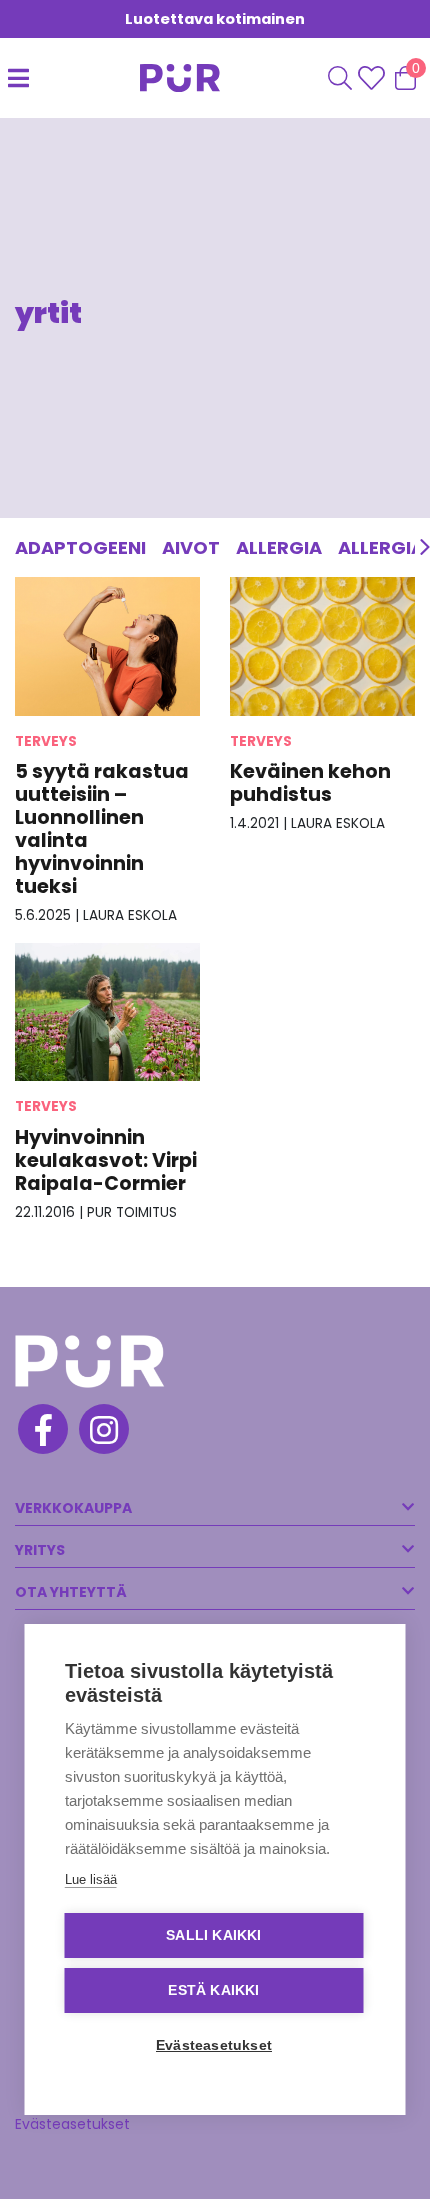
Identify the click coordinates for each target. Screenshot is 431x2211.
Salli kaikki (213, 1935)
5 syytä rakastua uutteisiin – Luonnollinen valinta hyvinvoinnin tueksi (102, 829)
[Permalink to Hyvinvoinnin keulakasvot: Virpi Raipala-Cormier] (107, 1011)
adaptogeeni (80, 547)
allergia (279, 547)
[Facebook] (41, 1432)
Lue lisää (91, 1879)
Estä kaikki (213, 1990)
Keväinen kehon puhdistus (310, 783)
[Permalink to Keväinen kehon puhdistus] (322, 645)
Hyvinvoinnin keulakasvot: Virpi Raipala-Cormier (106, 1160)
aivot (191, 547)
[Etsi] (340, 78)
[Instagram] (102, 1432)
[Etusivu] (168, 78)
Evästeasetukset (72, 2124)
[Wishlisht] (373, 78)
